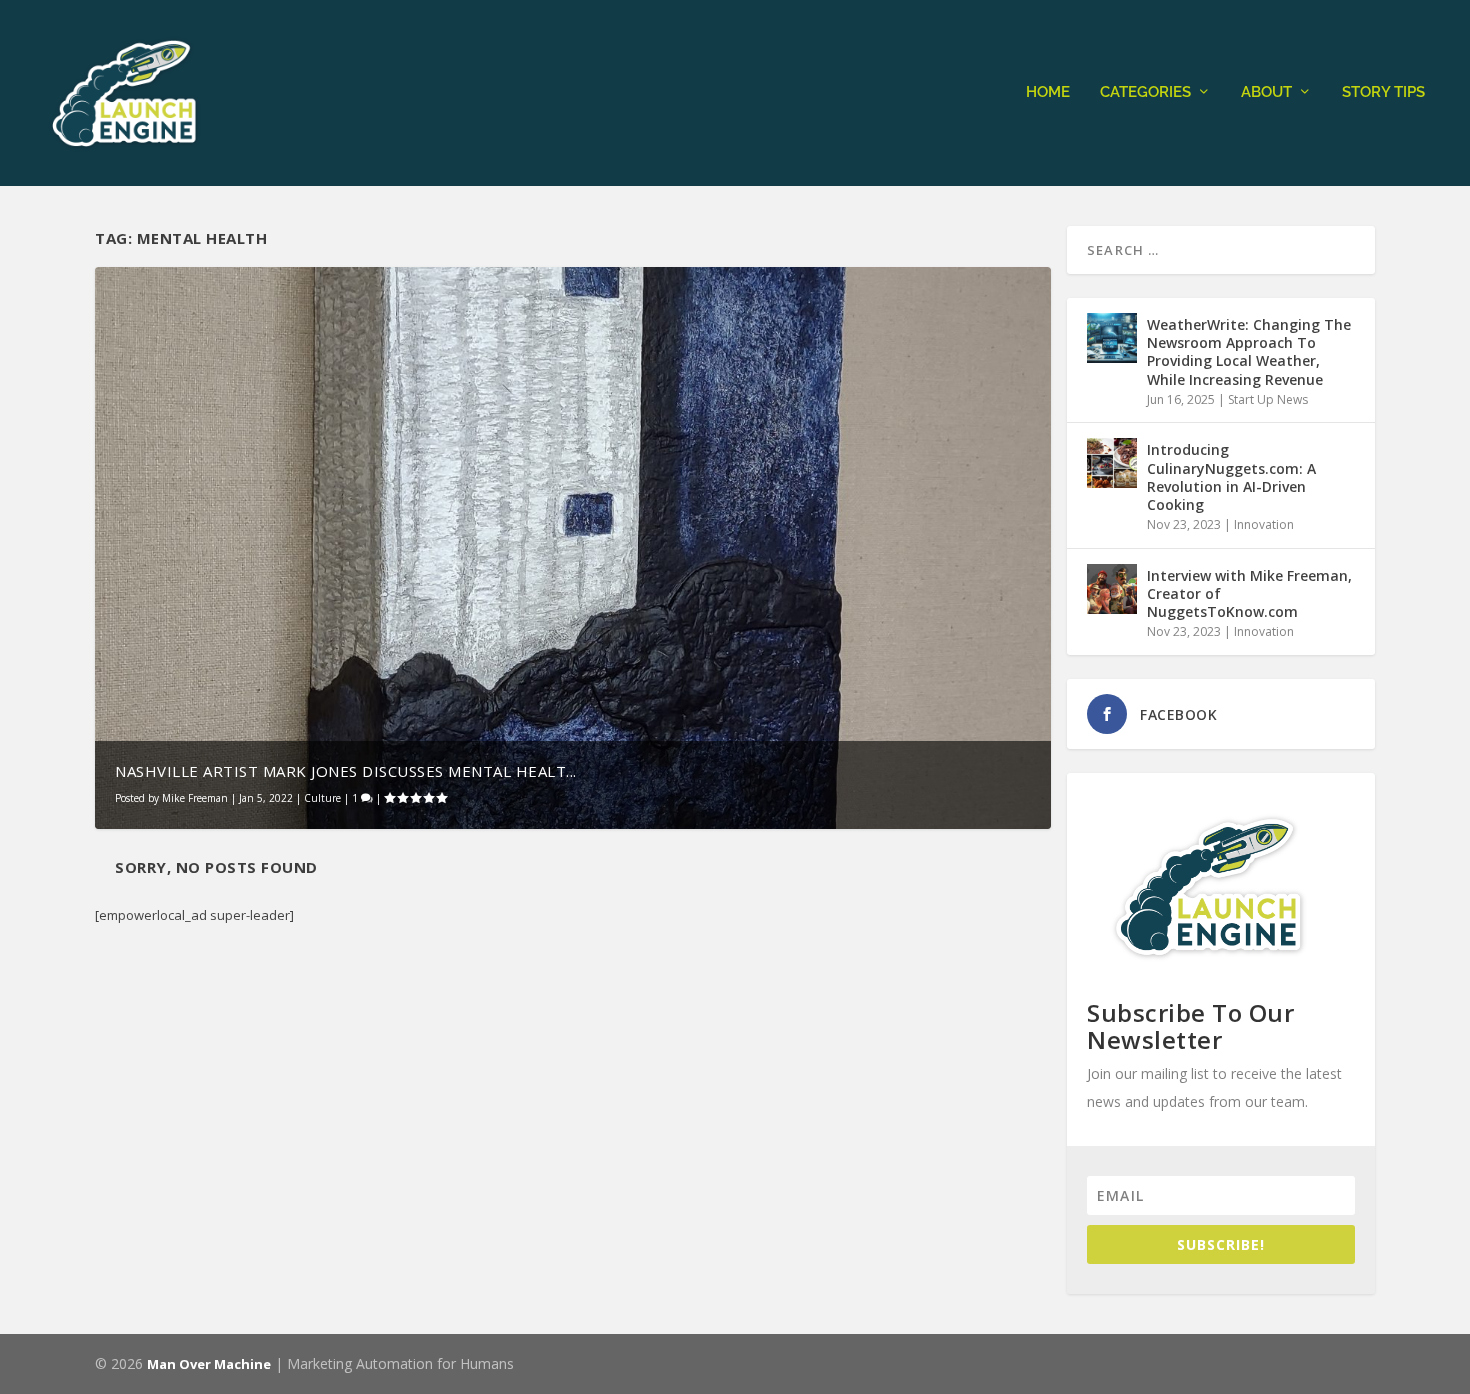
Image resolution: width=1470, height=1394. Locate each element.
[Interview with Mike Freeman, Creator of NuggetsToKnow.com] (1112, 589)
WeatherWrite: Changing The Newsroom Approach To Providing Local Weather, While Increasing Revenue (1249, 352)
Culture (322, 798)
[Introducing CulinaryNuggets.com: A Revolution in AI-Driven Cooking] (1112, 463)
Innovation (1264, 524)
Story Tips (1383, 92)
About (1266, 92)
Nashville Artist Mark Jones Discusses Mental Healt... (346, 771)
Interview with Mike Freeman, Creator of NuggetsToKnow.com (1249, 593)
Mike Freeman (195, 798)
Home (1048, 92)
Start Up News (1268, 399)
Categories (1145, 92)
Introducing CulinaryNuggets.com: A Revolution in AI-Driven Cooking (1231, 477)
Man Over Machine (209, 1364)
